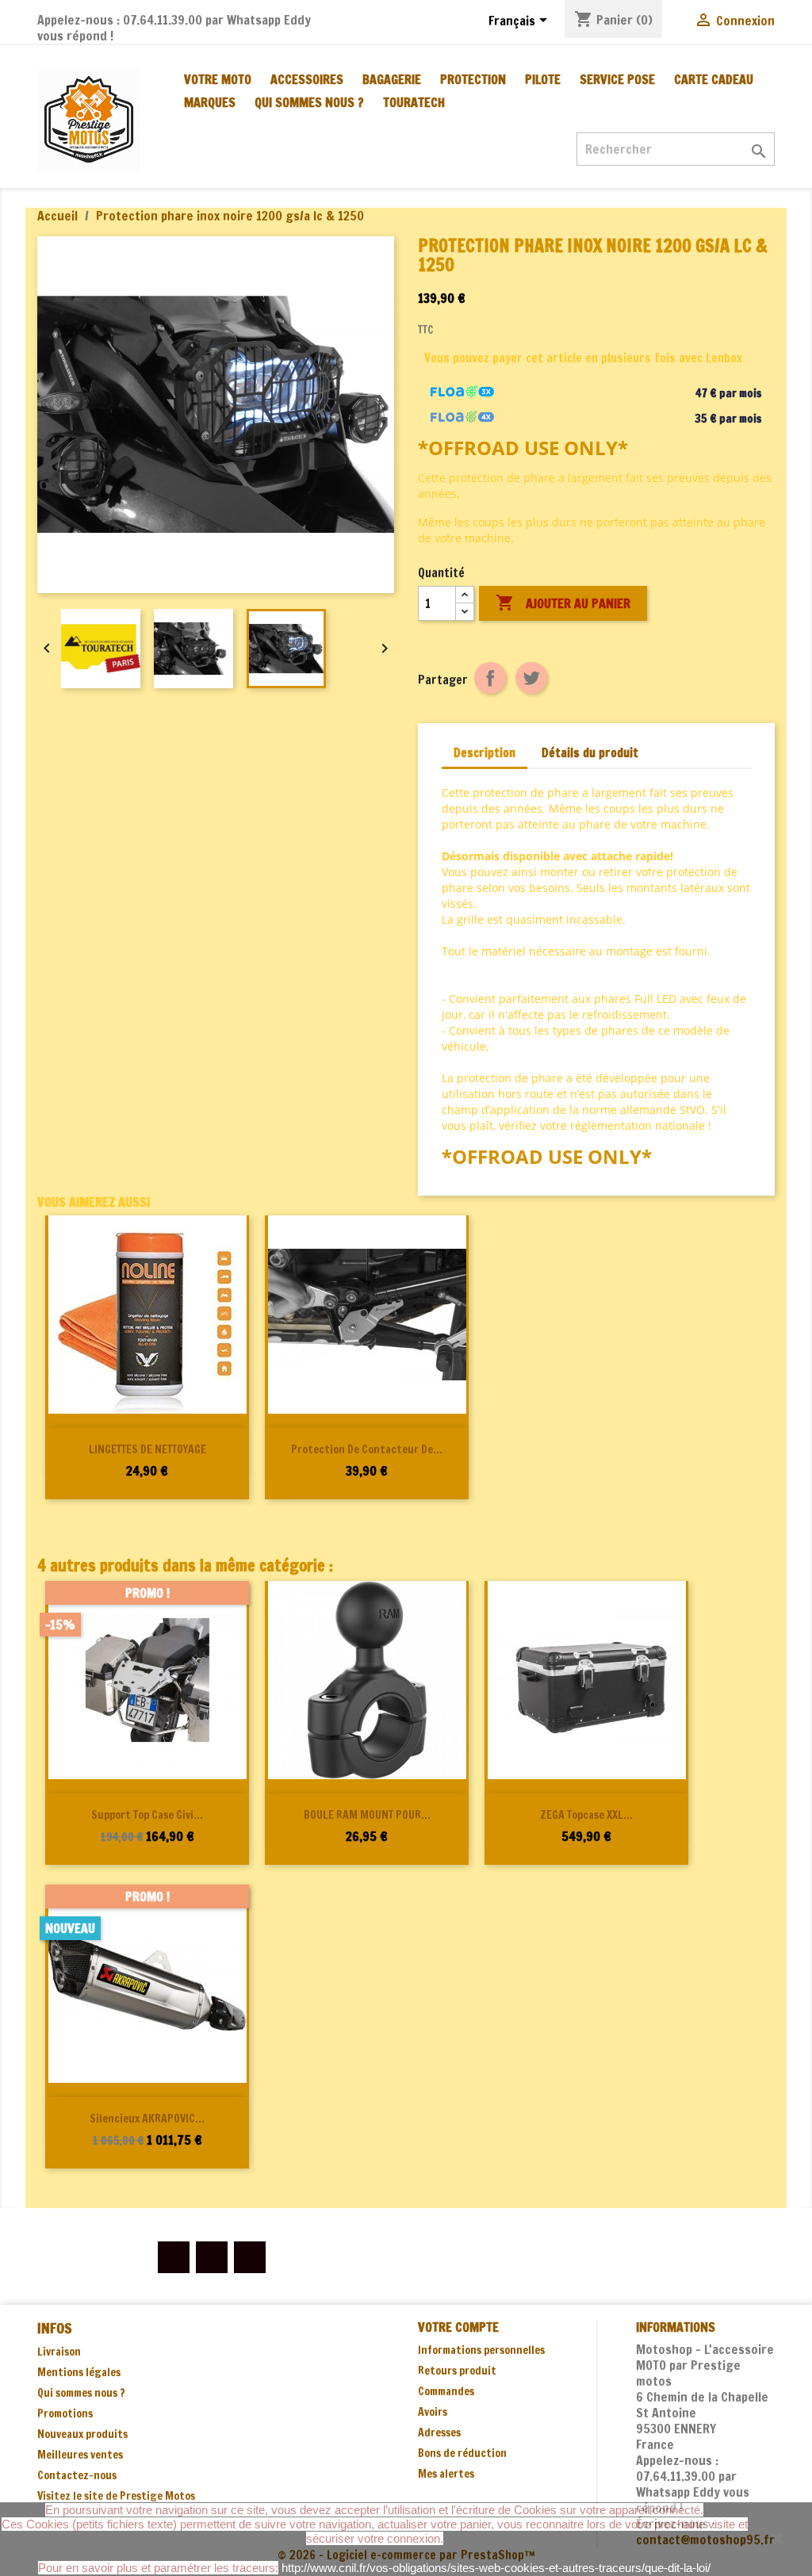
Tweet (531, 678)
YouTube (212, 2257)
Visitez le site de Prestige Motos (116, 2496)
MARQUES (210, 102)
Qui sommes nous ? (309, 102)
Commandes (446, 2391)
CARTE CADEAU (714, 79)
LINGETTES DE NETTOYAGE (147, 1449)
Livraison (59, 2352)
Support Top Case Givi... (147, 1815)
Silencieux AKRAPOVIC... (147, 2119)
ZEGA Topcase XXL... (586, 1815)
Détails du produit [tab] (590, 753)
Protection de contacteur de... (367, 1449)
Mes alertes (446, 2474)
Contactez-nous (77, 2475)
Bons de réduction (462, 2453)
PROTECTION (473, 79)
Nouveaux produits (82, 2434)
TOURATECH (414, 102)
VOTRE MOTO (218, 79)
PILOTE (543, 79)
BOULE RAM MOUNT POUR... (367, 1815)
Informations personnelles (481, 2350)
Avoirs (433, 2412)
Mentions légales (79, 2372)
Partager (490, 678)
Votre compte (458, 2327)
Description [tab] (485, 753)
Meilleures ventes (80, 2455)
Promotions (65, 2413)
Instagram (250, 2257)
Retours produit (457, 2371)
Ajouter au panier (563, 603)
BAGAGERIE (392, 79)
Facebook (174, 2257)
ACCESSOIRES (307, 79)
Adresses (439, 2432)
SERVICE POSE (617, 79)
